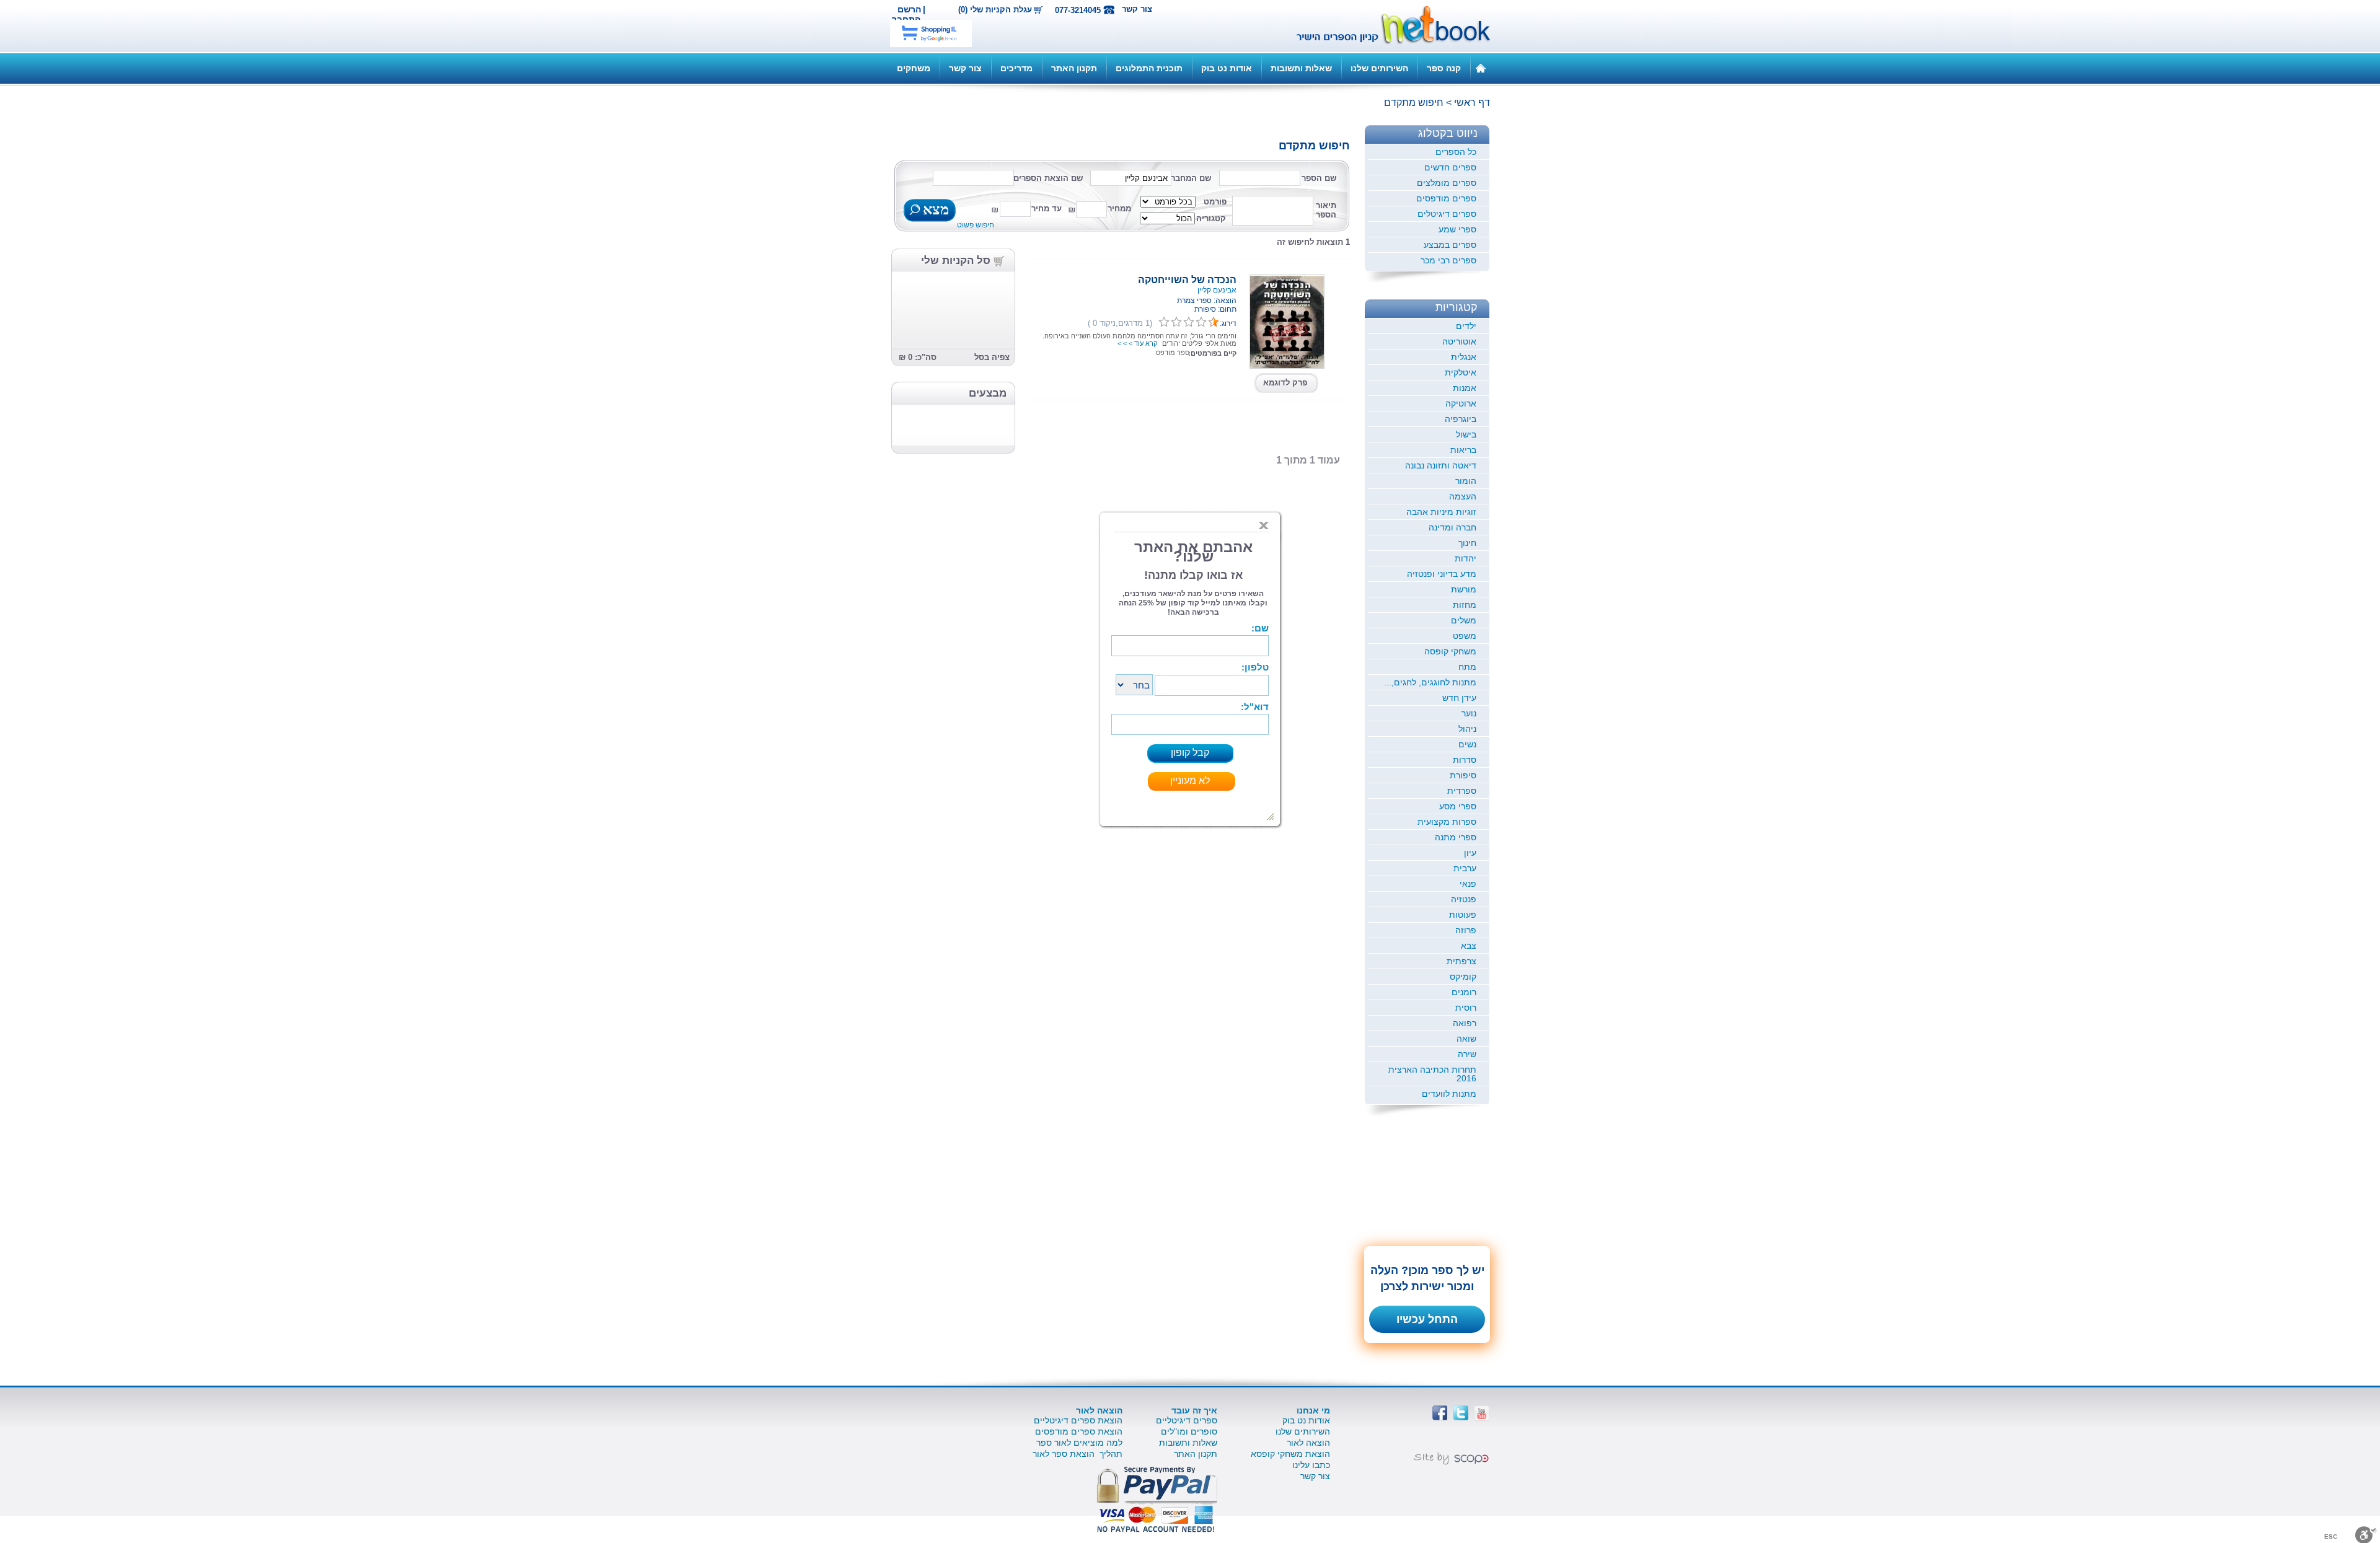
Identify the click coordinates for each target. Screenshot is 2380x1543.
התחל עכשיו (1427, 1319)
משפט (1465, 636)
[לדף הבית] (1481, 68)
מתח (1467, 667)
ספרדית (1462, 791)
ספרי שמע (1457, 229)
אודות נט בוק (1227, 68)
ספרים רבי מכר (1448, 260)
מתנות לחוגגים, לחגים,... (1430, 682)
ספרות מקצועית (1447, 822)
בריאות (1463, 450)
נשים (1467, 744)
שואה (1466, 1039)
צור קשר (1137, 9)
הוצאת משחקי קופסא (1290, 1454)
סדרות (1465, 760)
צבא (1469, 946)
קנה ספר (1444, 68)
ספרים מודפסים (1446, 198)
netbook (1386, 26)
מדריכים (1016, 68)
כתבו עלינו (1311, 1465)
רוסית (1466, 1008)
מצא (934, 211)
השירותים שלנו (1379, 68)
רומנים (1464, 992)
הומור (1466, 481)
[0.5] (1164, 322)
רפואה (1465, 1023)
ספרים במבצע (1450, 245)
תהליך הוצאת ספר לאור (1078, 1454)
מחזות (1465, 605)
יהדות (1465, 558)
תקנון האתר (1074, 68)
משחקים (914, 68)
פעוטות (1463, 915)
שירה (1467, 1054)
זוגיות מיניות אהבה (1441, 512)
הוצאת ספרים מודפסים (1079, 1431)
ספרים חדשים (1450, 167)
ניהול (1467, 729)
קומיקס (1463, 977)
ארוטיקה (1461, 403)
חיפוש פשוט (976, 225)
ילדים (1466, 326)
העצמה (1463, 496)
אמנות (1465, 388)
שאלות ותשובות (1301, 68)
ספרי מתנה (1456, 837)
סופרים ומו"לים (1189, 1431)
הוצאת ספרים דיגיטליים (1078, 1420)
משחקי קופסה (1450, 651)
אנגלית (1464, 357)
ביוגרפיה (1461, 419)
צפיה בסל (992, 357)
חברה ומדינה (1452, 527)
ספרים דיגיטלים (1447, 214)
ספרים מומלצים (1447, 183)
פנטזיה (1464, 899)
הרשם (909, 9)
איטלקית (1461, 372)
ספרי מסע (1458, 806)
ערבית (1465, 868)
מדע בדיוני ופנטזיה (1442, 574)
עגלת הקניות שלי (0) (995, 10)
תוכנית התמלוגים (1149, 68)
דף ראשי (1472, 103)
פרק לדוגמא (1285, 383)
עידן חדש (1459, 698)
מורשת (1464, 589)
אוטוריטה (1459, 341)
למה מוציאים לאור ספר (1079, 1443)
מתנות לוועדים (1449, 1094)
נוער (1469, 713)
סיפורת (1463, 775)
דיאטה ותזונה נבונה (1441, 465)
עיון (1470, 853)
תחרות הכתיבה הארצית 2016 (1432, 1074)
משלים (1464, 620)
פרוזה (1466, 930)
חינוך (1467, 543)
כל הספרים (1456, 152)
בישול (1466, 434)
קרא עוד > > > (1137, 343)
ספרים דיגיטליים (1187, 1420)
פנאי (1468, 884)
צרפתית (1461, 961)
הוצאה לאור (1308, 1443)
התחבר (906, 19)
